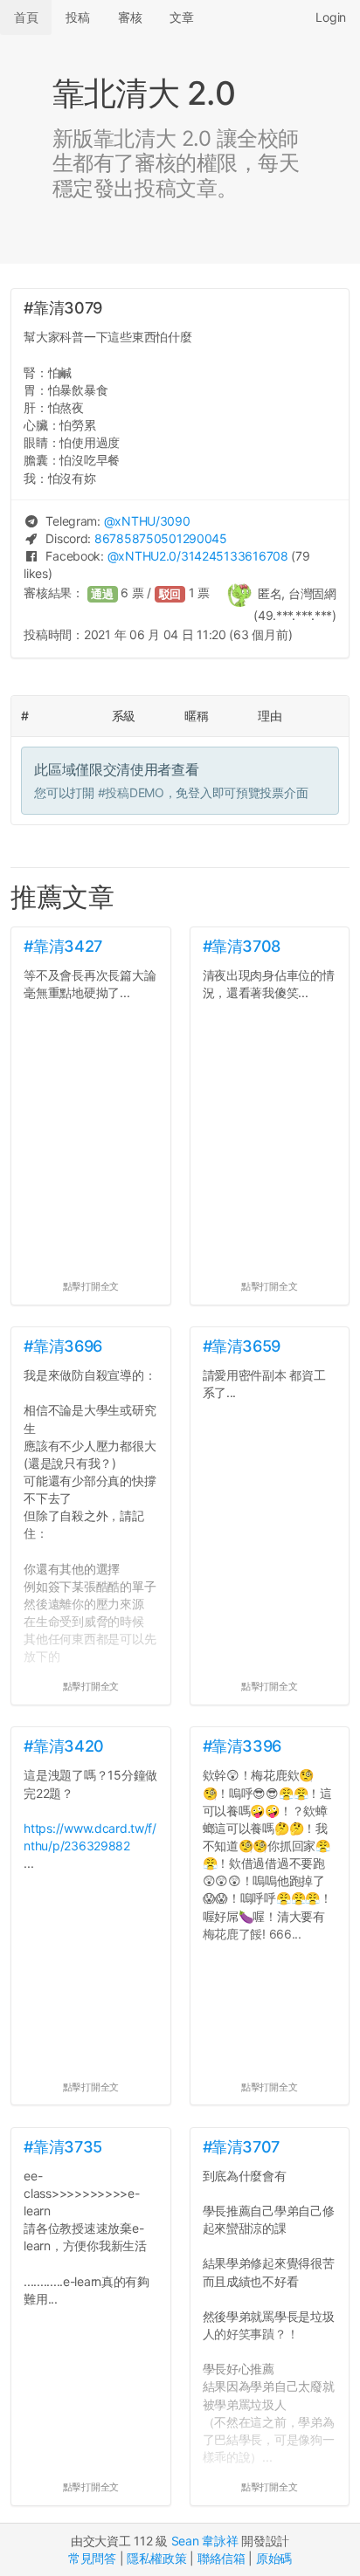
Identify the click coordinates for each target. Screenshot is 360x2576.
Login (331, 17)
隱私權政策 (157, 2558)
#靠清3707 (241, 2147)
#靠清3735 (62, 2147)
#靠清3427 (62, 946)
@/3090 (147, 521)
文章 (181, 17)
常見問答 (92, 2558)
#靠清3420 (63, 1746)
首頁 (26, 17)
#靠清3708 (242, 946)
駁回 (170, 594)
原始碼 (274, 2558)
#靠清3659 (242, 1346)
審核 (130, 17)
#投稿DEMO (131, 792)
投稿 (77, 17)
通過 (102, 594)
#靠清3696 (62, 1346)
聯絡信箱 (222, 2558)
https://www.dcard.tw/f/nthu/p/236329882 (90, 1837)
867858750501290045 (161, 538)
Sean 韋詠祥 (205, 2541)
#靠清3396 (242, 1746)
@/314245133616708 (198, 556)
